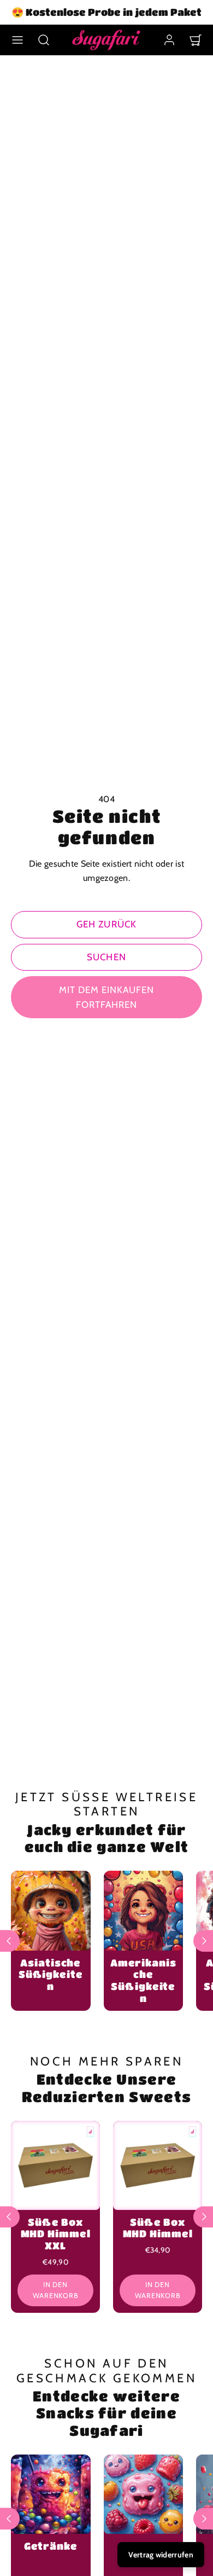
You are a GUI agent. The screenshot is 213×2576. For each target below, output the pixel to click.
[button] (17, 40)
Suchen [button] (106, 957)
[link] (169, 40)
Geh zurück (106, 924)
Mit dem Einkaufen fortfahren (106, 997)
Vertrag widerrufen (161, 2555)
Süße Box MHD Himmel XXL (56, 2234)
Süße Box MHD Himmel (158, 2228)
